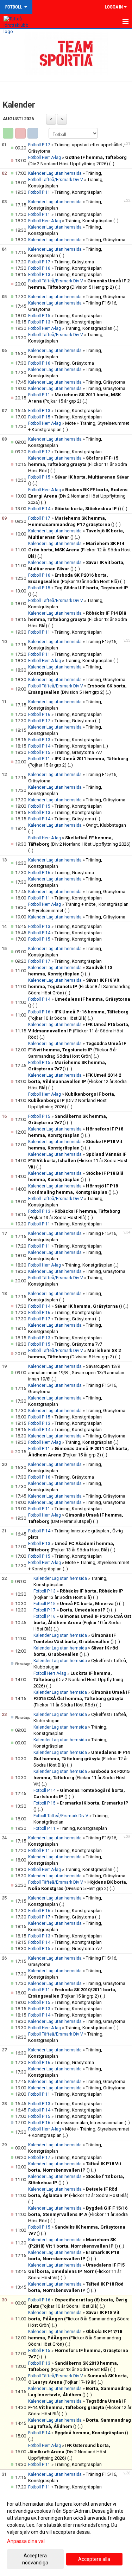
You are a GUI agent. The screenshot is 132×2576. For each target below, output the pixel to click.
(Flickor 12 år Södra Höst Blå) (80, 550)
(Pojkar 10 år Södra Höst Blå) (82, 1623)
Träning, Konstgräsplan (78, 192)
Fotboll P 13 (39, 275)
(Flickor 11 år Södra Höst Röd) (78, 464)
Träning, (94, 173)
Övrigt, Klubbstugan (106, 825)
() (88, 509)
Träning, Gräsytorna (106, 240)
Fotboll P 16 (39, 268)
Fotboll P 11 (39, 192)
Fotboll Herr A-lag (45, 158)
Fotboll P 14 (39, 509)
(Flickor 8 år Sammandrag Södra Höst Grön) (79, 986)
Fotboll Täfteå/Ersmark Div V (56, 180)
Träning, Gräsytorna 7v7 (78, 752)
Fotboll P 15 (39, 316)
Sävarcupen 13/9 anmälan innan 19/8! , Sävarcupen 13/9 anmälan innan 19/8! (76, 1373)
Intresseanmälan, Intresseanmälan (89, 2123)
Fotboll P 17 (39, 145)
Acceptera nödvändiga (35, 2559)
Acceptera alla (94, 2559)
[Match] (20, 133)
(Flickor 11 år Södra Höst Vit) (78, 1161)
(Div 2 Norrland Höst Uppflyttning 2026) (78, 496)
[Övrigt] (33, 133)
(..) (112, 164)
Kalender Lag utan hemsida (55, 173)
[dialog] (66, 2533)
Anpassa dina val (26, 2541)
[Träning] (8, 133)
